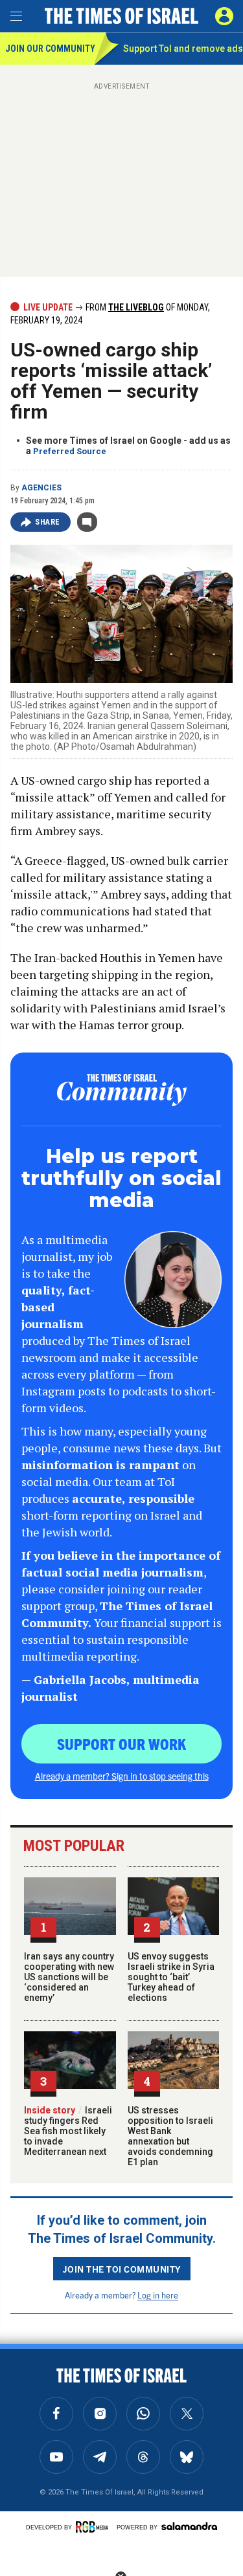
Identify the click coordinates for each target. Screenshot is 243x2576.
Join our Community (50, 49)
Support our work (121, 1743)
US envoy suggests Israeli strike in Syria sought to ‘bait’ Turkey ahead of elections (171, 1977)
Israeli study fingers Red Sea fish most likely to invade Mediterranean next (68, 2131)
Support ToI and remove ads (183, 49)
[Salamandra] (189, 2526)
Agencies (41, 488)
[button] (224, 16)
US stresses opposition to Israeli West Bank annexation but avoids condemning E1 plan (170, 2136)
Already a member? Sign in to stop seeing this (122, 1776)
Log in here (158, 2295)
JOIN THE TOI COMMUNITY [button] (122, 2269)
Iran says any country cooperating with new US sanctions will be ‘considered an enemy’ (69, 1977)
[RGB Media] (94, 2527)
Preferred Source (70, 451)
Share (48, 522)
